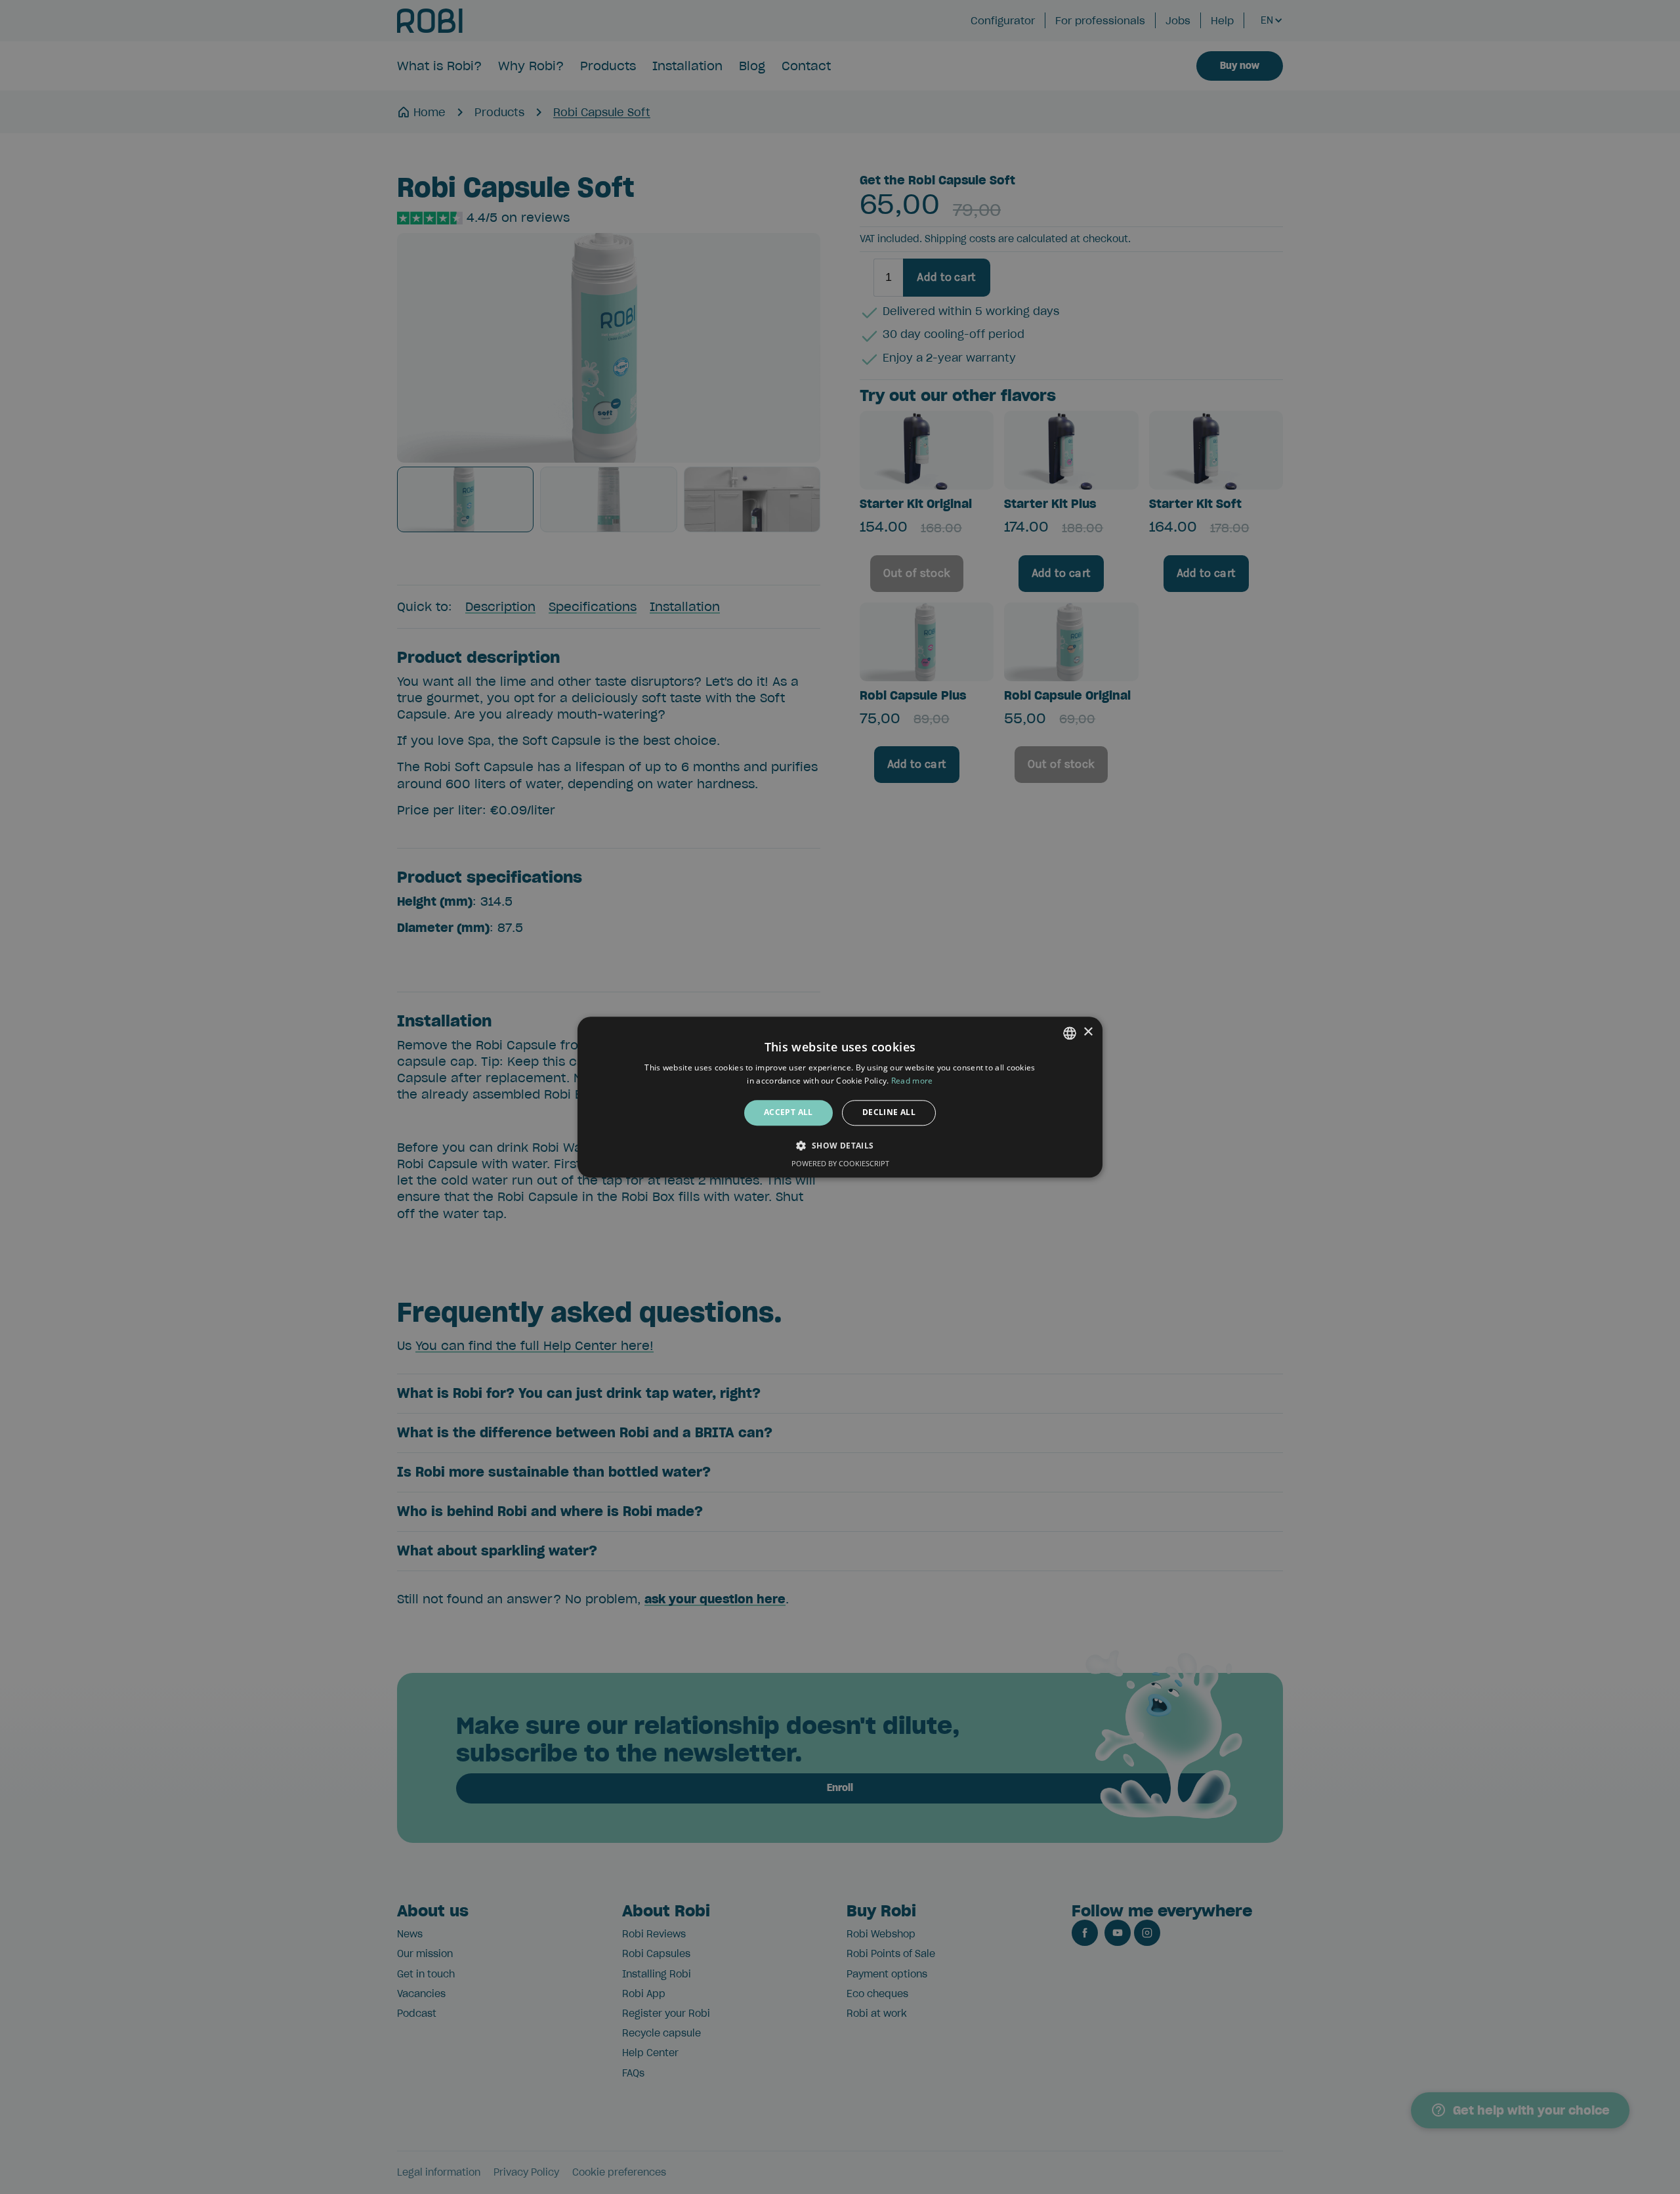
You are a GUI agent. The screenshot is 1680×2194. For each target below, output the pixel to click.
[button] (840, 1145)
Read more (912, 1081)
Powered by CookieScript (840, 1163)
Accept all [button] (788, 1113)
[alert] (840, 1097)
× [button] (1088, 1032)
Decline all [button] (889, 1113)
